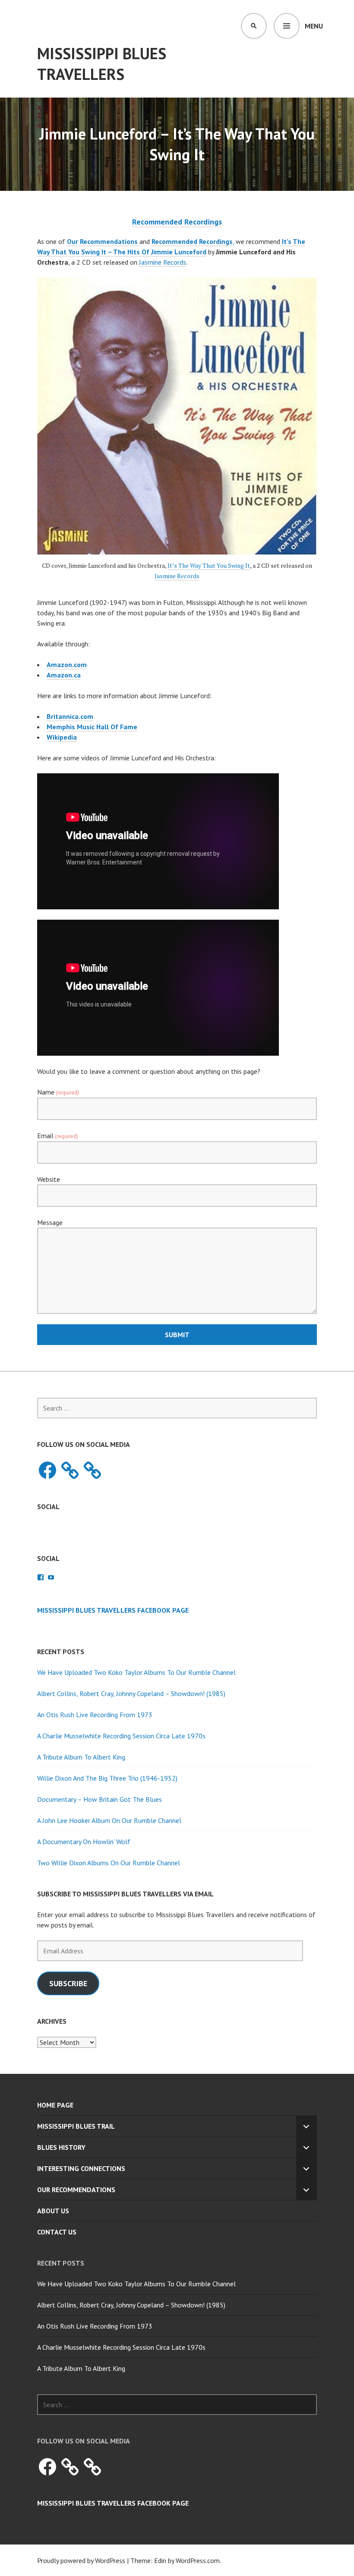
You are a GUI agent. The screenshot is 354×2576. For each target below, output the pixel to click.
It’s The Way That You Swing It (209, 565)
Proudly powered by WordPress (81, 2560)
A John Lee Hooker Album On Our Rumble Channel (109, 1820)
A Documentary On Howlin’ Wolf (84, 1842)
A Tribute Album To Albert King (81, 1757)
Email (58, 1136)
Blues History (61, 2147)
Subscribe (68, 1983)
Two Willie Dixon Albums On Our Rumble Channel (109, 1863)
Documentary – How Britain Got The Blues (100, 1799)
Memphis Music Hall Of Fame (92, 727)
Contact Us (57, 2232)
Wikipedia (62, 737)
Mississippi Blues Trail (76, 2126)
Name (58, 1092)
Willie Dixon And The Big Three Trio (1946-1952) (107, 1778)
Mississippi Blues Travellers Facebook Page (113, 1610)
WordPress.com (198, 2560)
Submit (177, 1335)
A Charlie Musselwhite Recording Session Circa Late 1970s (121, 1736)
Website (49, 1179)
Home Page (55, 2105)
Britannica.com (70, 716)
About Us (53, 2211)
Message (50, 1222)
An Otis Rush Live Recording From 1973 (95, 1715)
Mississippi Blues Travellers (102, 64)
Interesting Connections (81, 2168)
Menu (314, 26)
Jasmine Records (163, 262)
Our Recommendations (76, 2190)
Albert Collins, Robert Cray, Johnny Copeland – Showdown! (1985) (131, 1693)
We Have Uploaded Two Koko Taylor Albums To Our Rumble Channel (136, 1672)
